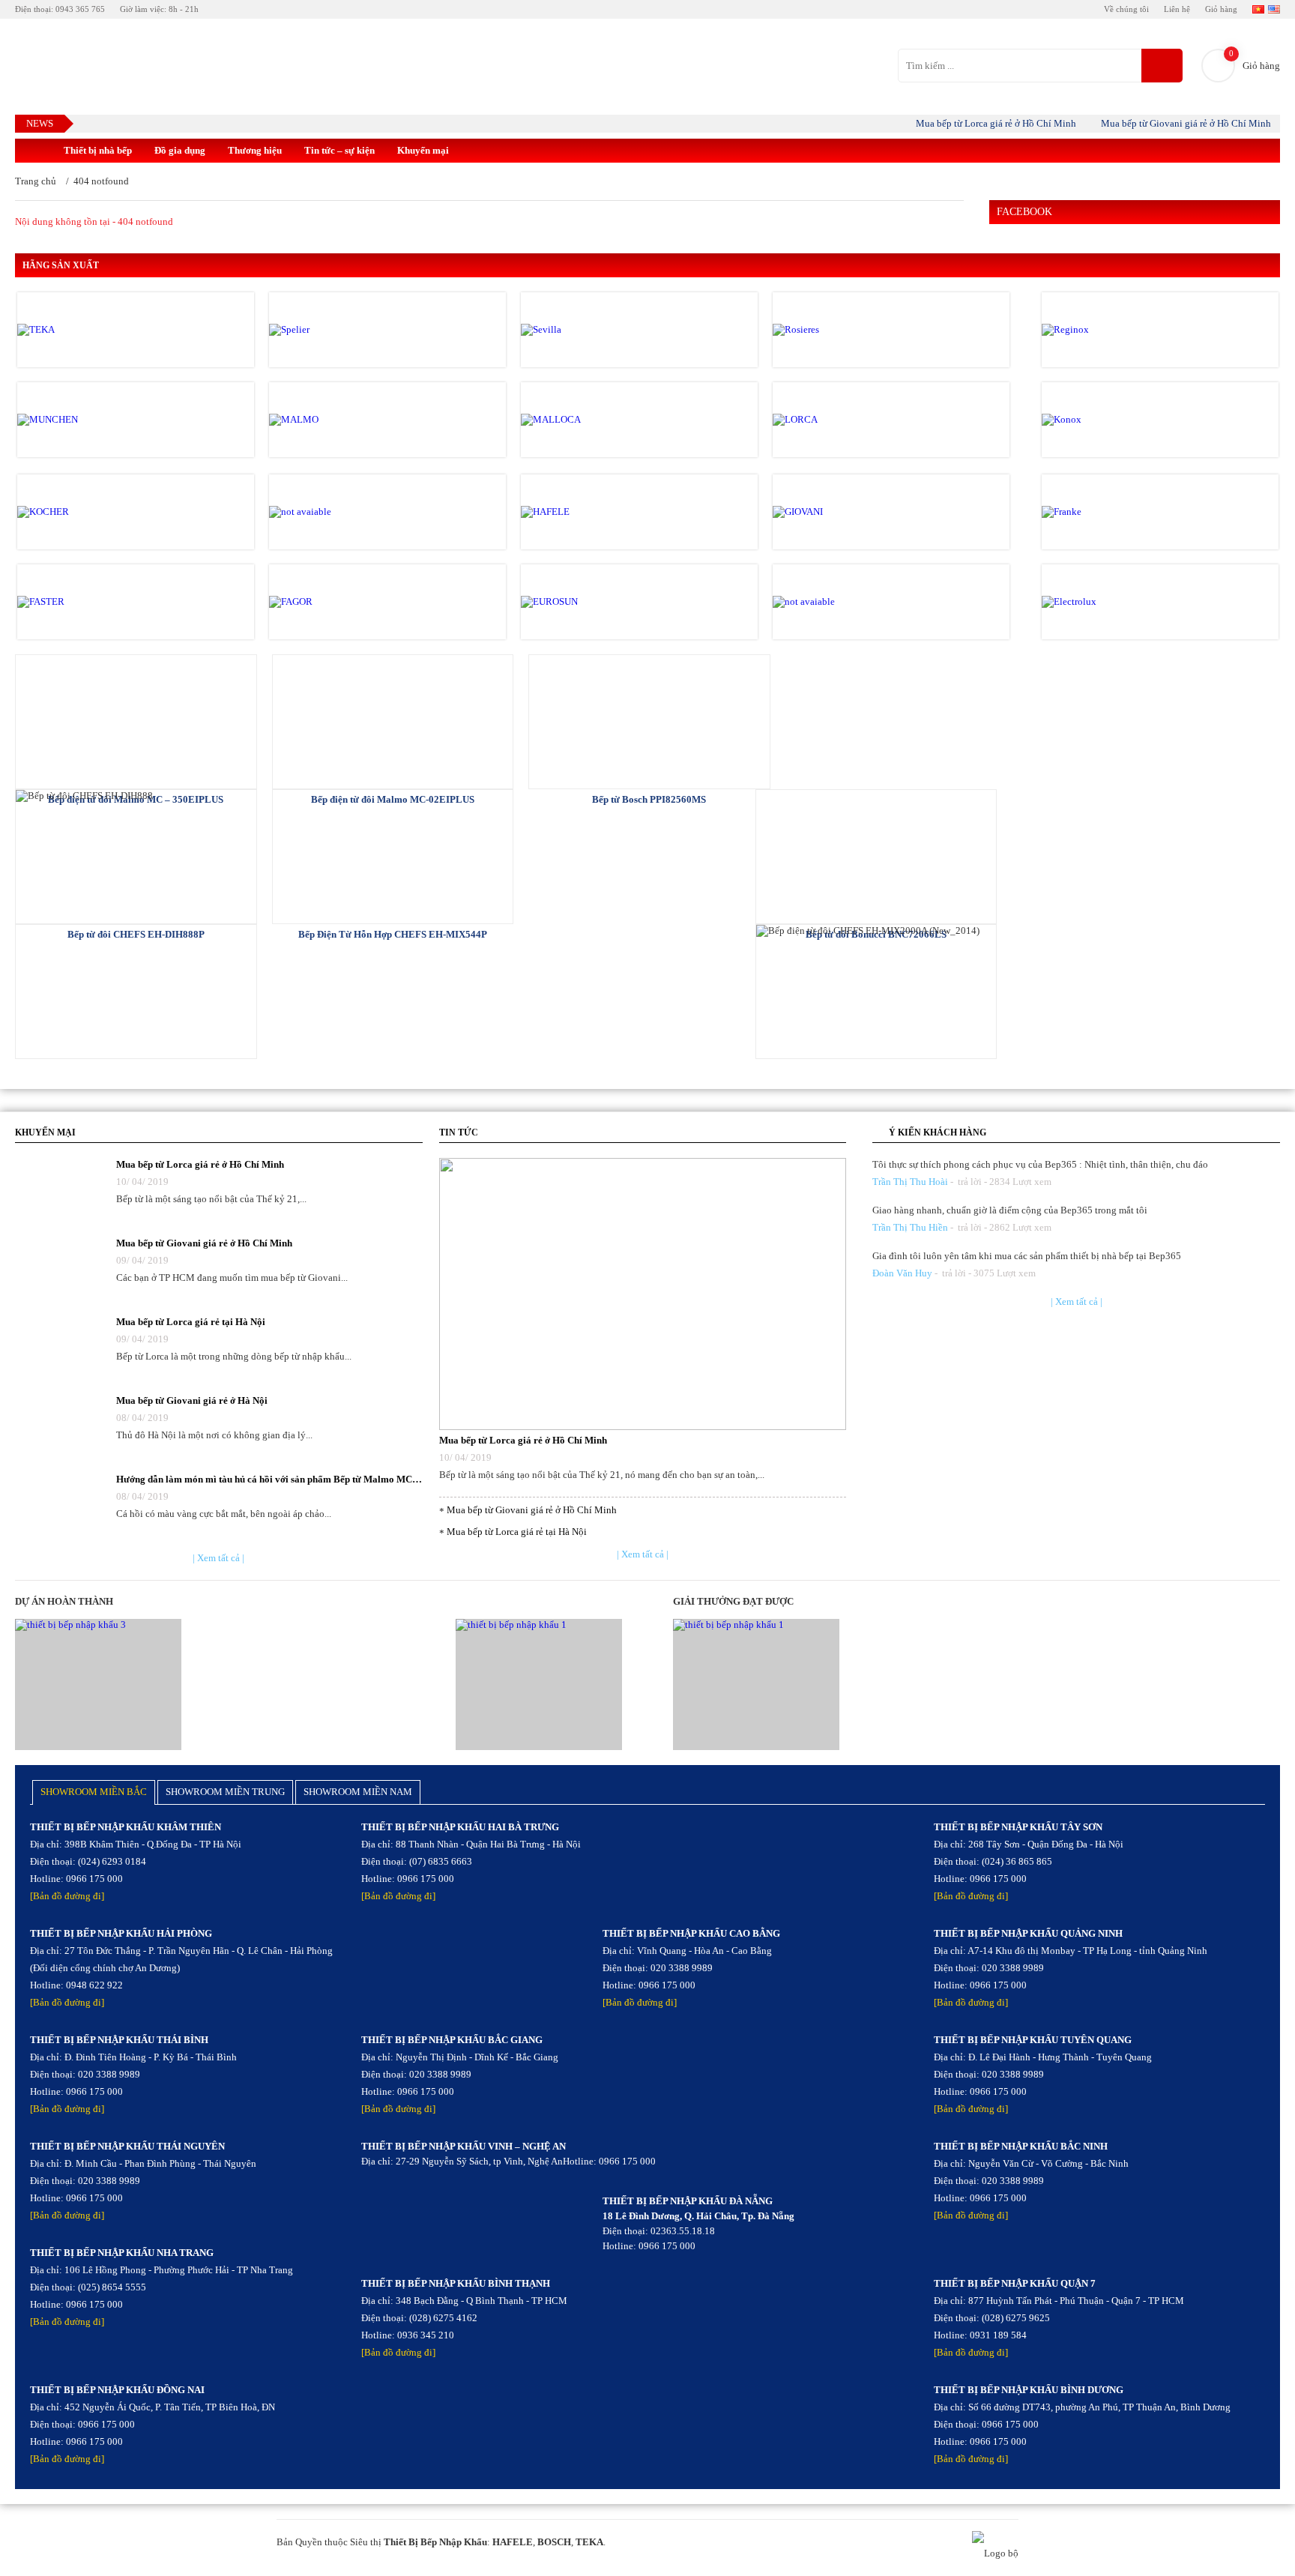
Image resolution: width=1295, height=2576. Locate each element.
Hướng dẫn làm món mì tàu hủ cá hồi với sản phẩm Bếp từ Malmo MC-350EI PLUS (269, 1479)
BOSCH (554, 2542)
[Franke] (1105, 512)
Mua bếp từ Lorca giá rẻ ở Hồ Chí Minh (968, 123)
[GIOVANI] (836, 512)
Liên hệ (1177, 9)
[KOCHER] (81, 512)
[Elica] (836, 602)
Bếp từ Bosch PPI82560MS (649, 799)
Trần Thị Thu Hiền (910, 1227)
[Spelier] (333, 330)
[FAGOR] (333, 602)
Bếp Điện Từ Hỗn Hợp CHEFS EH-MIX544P (393, 934)
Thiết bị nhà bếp (98, 150)
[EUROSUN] (585, 602)
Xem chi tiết (136, 721)
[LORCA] (836, 420)
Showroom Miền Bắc (94, 1792)
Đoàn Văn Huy (902, 1273)
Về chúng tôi (1126, 9)
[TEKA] (81, 330)
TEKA (589, 2542)
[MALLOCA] (585, 420)
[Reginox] (1105, 330)
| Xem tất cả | (218, 1558)
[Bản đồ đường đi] (67, 1896)
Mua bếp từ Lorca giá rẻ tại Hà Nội (191, 1322)
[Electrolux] (1105, 602)
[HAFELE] (585, 512)
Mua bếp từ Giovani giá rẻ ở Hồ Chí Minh (1158, 123)
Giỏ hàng (1221, 9)
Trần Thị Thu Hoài (910, 1182)
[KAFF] (333, 512)
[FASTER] (81, 602)
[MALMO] (333, 420)
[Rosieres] (836, 330)
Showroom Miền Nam (358, 1792)
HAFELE (513, 2542)
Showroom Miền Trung (225, 1792)
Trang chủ (36, 181)
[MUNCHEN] (81, 420)
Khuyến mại (423, 150)
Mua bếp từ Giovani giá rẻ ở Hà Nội (192, 1400)
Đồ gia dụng (180, 150)
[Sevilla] (585, 330)
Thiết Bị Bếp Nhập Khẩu (435, 2542)
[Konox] (1105, 420)
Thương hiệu (255, 150)
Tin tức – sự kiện (339, 150)
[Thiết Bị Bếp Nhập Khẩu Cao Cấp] (34, 151)
